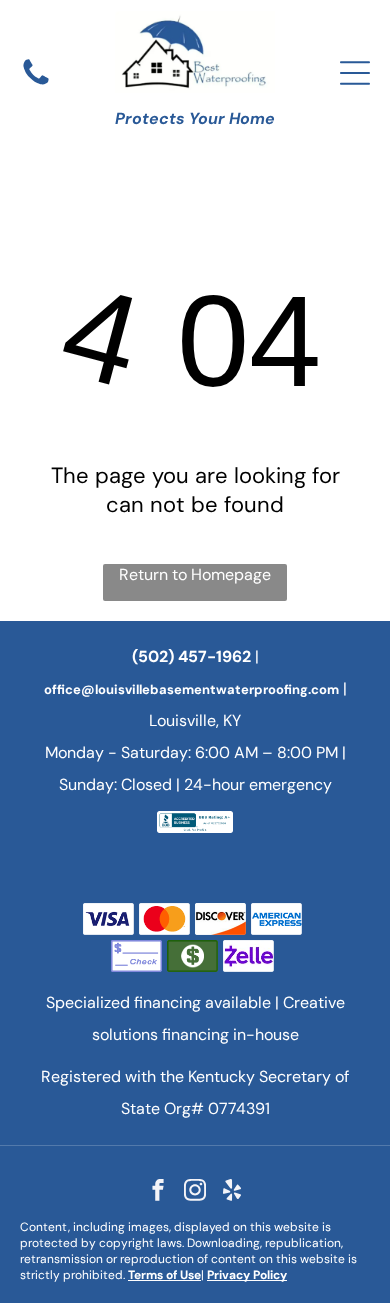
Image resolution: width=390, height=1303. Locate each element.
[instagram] (195, 1192)
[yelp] (232, 1192)
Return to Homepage (195, 574)
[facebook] (158, 1192)
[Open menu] (355, 73)
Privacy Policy (247, 1275)
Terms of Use (164, 1275)
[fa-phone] (36, 83)
